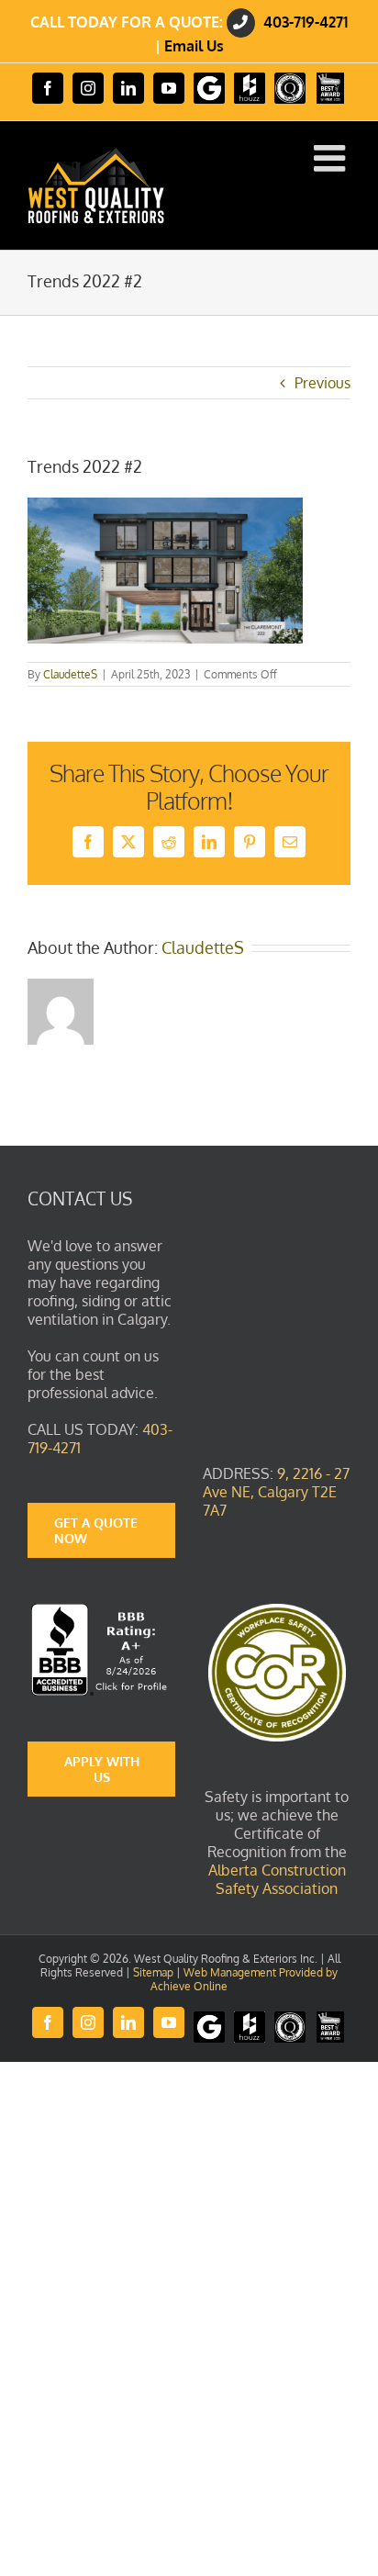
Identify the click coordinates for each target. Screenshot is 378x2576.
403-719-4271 (306, 22)
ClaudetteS (70, 674)
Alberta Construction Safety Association (277, 1879)
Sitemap (153, 1972)
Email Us (194, 46)
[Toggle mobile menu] (332, 158)
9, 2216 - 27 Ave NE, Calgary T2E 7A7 (276, 1492)
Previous (322, 383)
